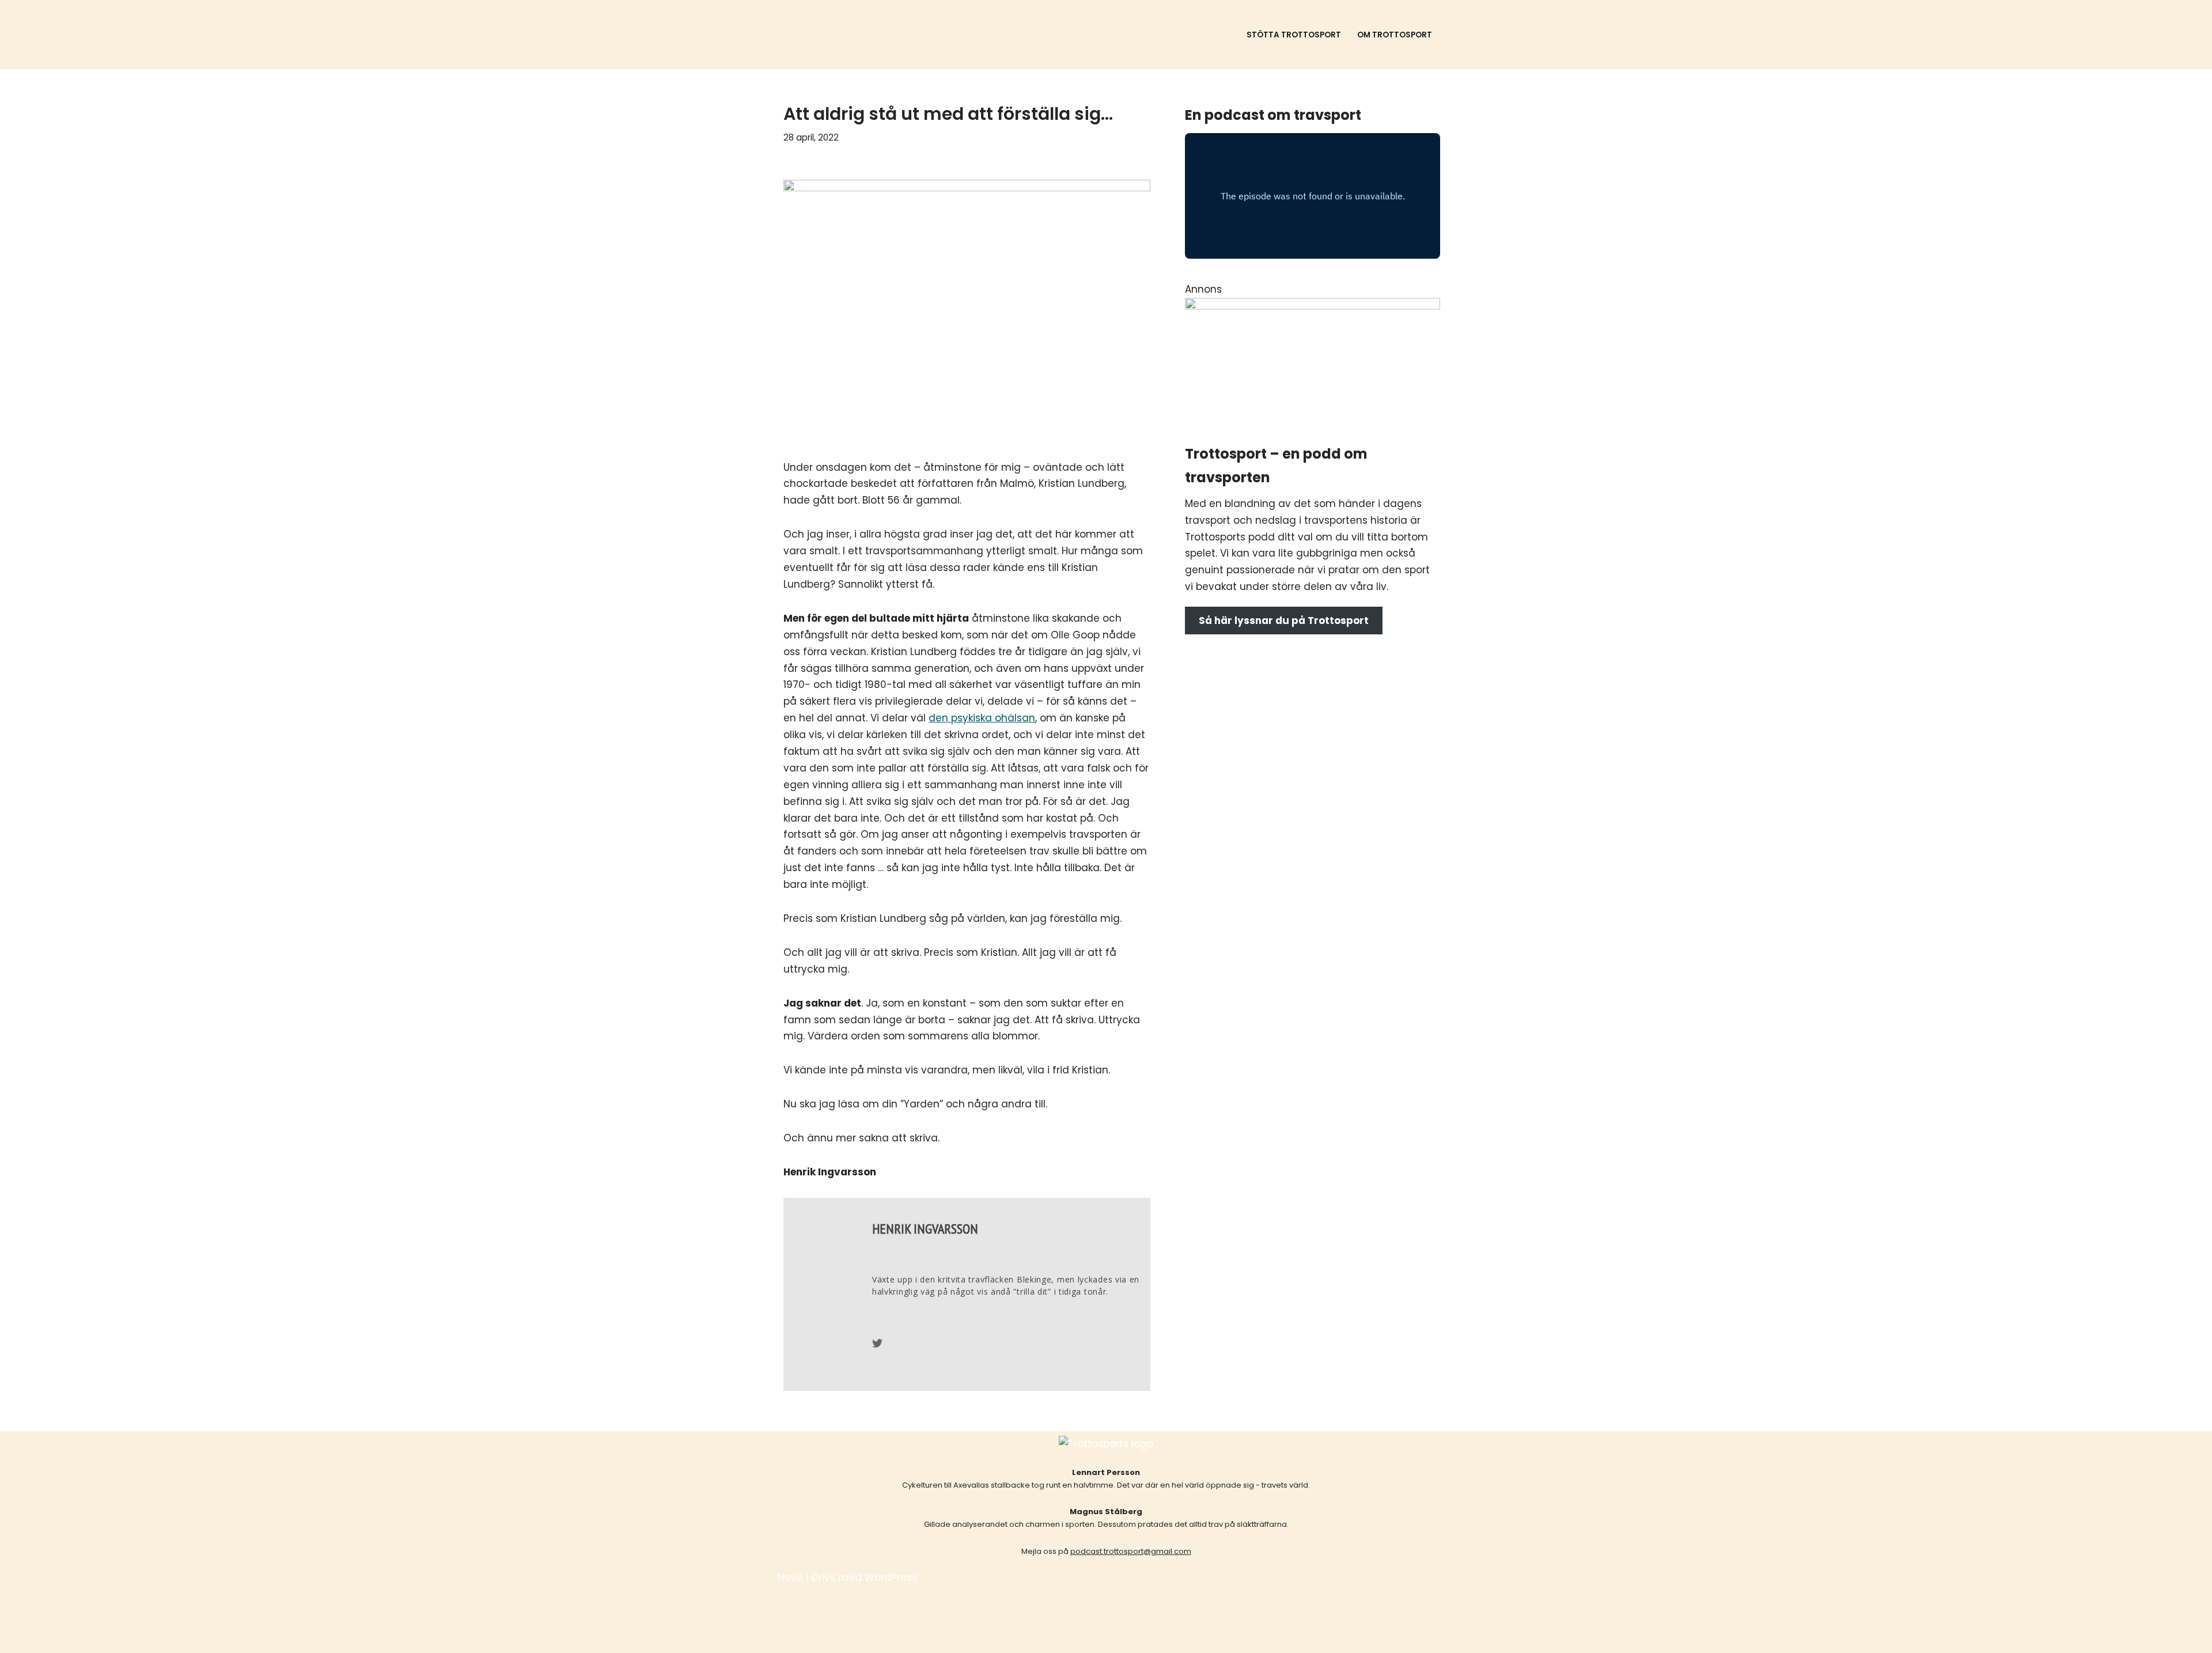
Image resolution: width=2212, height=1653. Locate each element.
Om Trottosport (1395, 35)
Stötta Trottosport (1294, 35)
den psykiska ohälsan (982, 718)
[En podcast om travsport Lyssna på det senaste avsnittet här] (865, 35)
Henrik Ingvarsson (925, 1229)
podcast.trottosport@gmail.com (1131, 1551)
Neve (790, 1578)
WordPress (891, 1578)
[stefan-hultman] (1313, 306)
